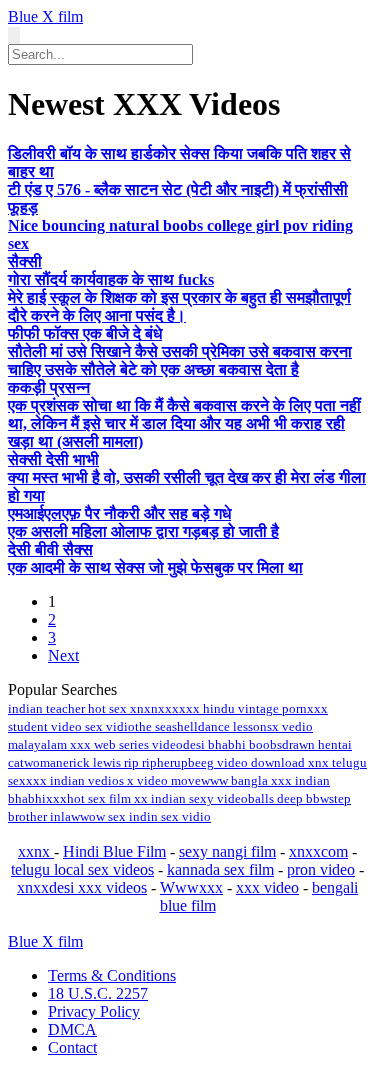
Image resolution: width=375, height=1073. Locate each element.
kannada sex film (220, 869)
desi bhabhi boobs (232, 744)
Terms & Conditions (112, 975)
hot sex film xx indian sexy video (157, 798)
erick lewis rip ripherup (125, 762)
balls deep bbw (288, 798)
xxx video (267, 887)
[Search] (14, 35)
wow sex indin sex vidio (145, 816)
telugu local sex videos (82, 869)
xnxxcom (318, 851)
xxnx (36, 851)
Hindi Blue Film (114, 851)
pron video (321, 869)
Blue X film (45, 16)
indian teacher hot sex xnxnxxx (93, 708)
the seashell (166, 726)
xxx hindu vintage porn (243, 708)
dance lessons (235, 726)
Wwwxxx (191, 887)
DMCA (72, 1029)
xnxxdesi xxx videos (82, 887)
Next (63, 655)
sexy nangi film (227, 851)
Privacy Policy (94, 1011)
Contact (72, 1047)
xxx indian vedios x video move (113, 780)
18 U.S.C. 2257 (98, 993)
